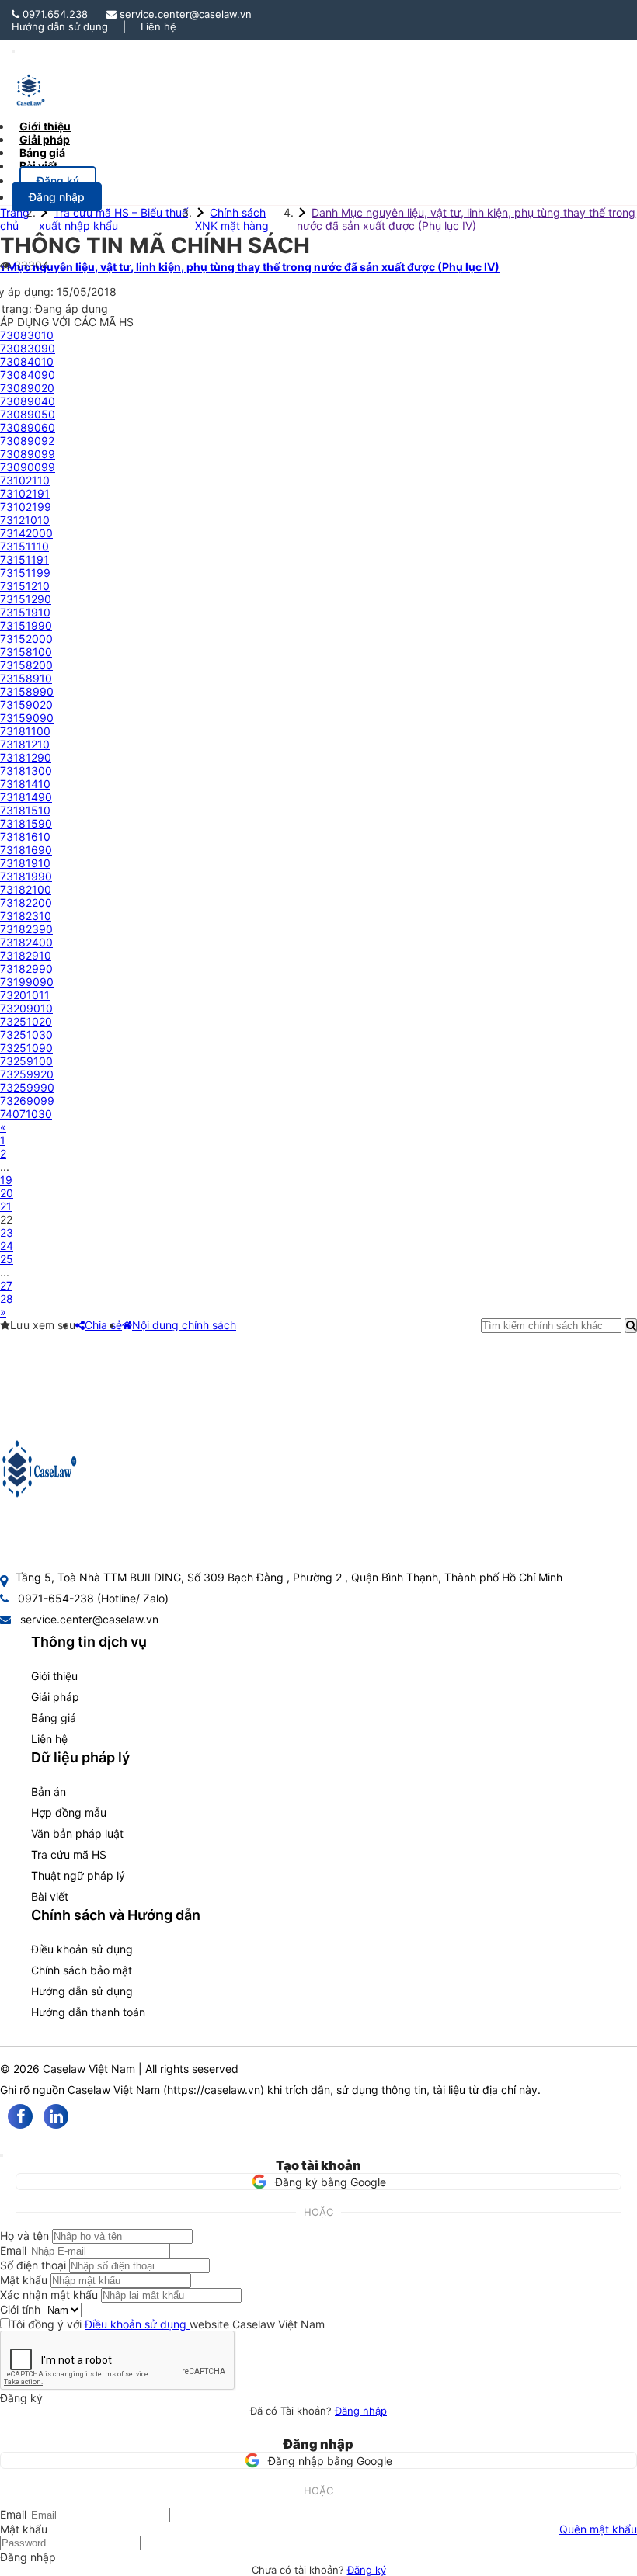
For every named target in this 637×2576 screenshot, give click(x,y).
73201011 (25, 995)
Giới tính (20, 2309)
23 (7, 1232)
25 (7, 1259)
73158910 (26, 678)
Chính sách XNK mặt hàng (232, 219)
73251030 (26, 1035)
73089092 (27, 441)
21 (6, 1206)
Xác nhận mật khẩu (49, 2295)
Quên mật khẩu (598, 2529)
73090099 (28, 467)
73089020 (27, 388)
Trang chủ (15, 219)
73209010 (26, 1008)
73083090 (28, 348)
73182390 (26, 929)
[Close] (2, 2155)
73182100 (26, 889)
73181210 (25, 744)
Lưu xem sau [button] (43, 1325)
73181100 (25, 731)
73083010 (27, 335)
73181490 (26, 797)
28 (7, 1298)
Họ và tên (24, 2236)
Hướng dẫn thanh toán (88, 2012)
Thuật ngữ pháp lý (78, 1875)
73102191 (25, 493)
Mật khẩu (24, 2280)
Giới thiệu (54, 1676)
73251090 (26, 1048)
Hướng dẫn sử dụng (60, 26)
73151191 (24, 559)
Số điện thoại (33, 2265)
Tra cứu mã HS (69, 1854)
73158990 (27, 691)
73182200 (26, 903)
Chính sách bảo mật (82, 1970)
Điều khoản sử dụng (82, 1949)
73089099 (28, 454)
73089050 (28, 414)
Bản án (49, 1791)
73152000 (26, 639)
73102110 (25, 480)
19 (6, 1180)
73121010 (25, 520)
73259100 (26, 1061)
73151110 (24, 546)
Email (13, 2250)
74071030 (26, 1114)
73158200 (26, 665)
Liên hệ (158, 26)
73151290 (26, 599)
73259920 (27, 1074)
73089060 (28, 427)
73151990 (26, 625)
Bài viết (38, 166)
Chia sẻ (103, 1325)
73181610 (25, 837)
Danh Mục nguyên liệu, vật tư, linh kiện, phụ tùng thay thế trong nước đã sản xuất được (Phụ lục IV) (466, 219)
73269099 (27, 1101)
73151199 (25, 573)
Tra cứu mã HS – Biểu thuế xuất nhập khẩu (113, 219)
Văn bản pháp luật (77, 1833)
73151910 (25, 612)
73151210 (25, 586)
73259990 (27, 1087)
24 (7, 1246)
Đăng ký (367, 2570)
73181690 (26, 850)
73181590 (26, 823)
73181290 (26, 757)
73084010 (27, 361)
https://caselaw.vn (214, 2090)
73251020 (26, 1021)
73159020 (26, 705)
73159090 (27, 718)
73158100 (26, 652)
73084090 (28, 375)
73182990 (26, 969)
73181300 (26, 771)
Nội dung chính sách (184, 1325)
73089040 (28, 401)
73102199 (26, 507)
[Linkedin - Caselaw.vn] (56, 2116)
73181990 (26, 876)
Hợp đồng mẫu (69, 1812)
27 (6, 1285)
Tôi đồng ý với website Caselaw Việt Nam (167, 2324)
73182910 (26, 955)
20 (7, 1193)
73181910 (25, 863)
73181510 (25, 810)
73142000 (26, 533)
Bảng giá (54, 1718)
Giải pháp (55, 1697)
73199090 (27, 982)
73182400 (26, 942)
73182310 (26, 916)
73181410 (25, 784)
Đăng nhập (361, 2411)
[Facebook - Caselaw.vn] (20, 2116)
